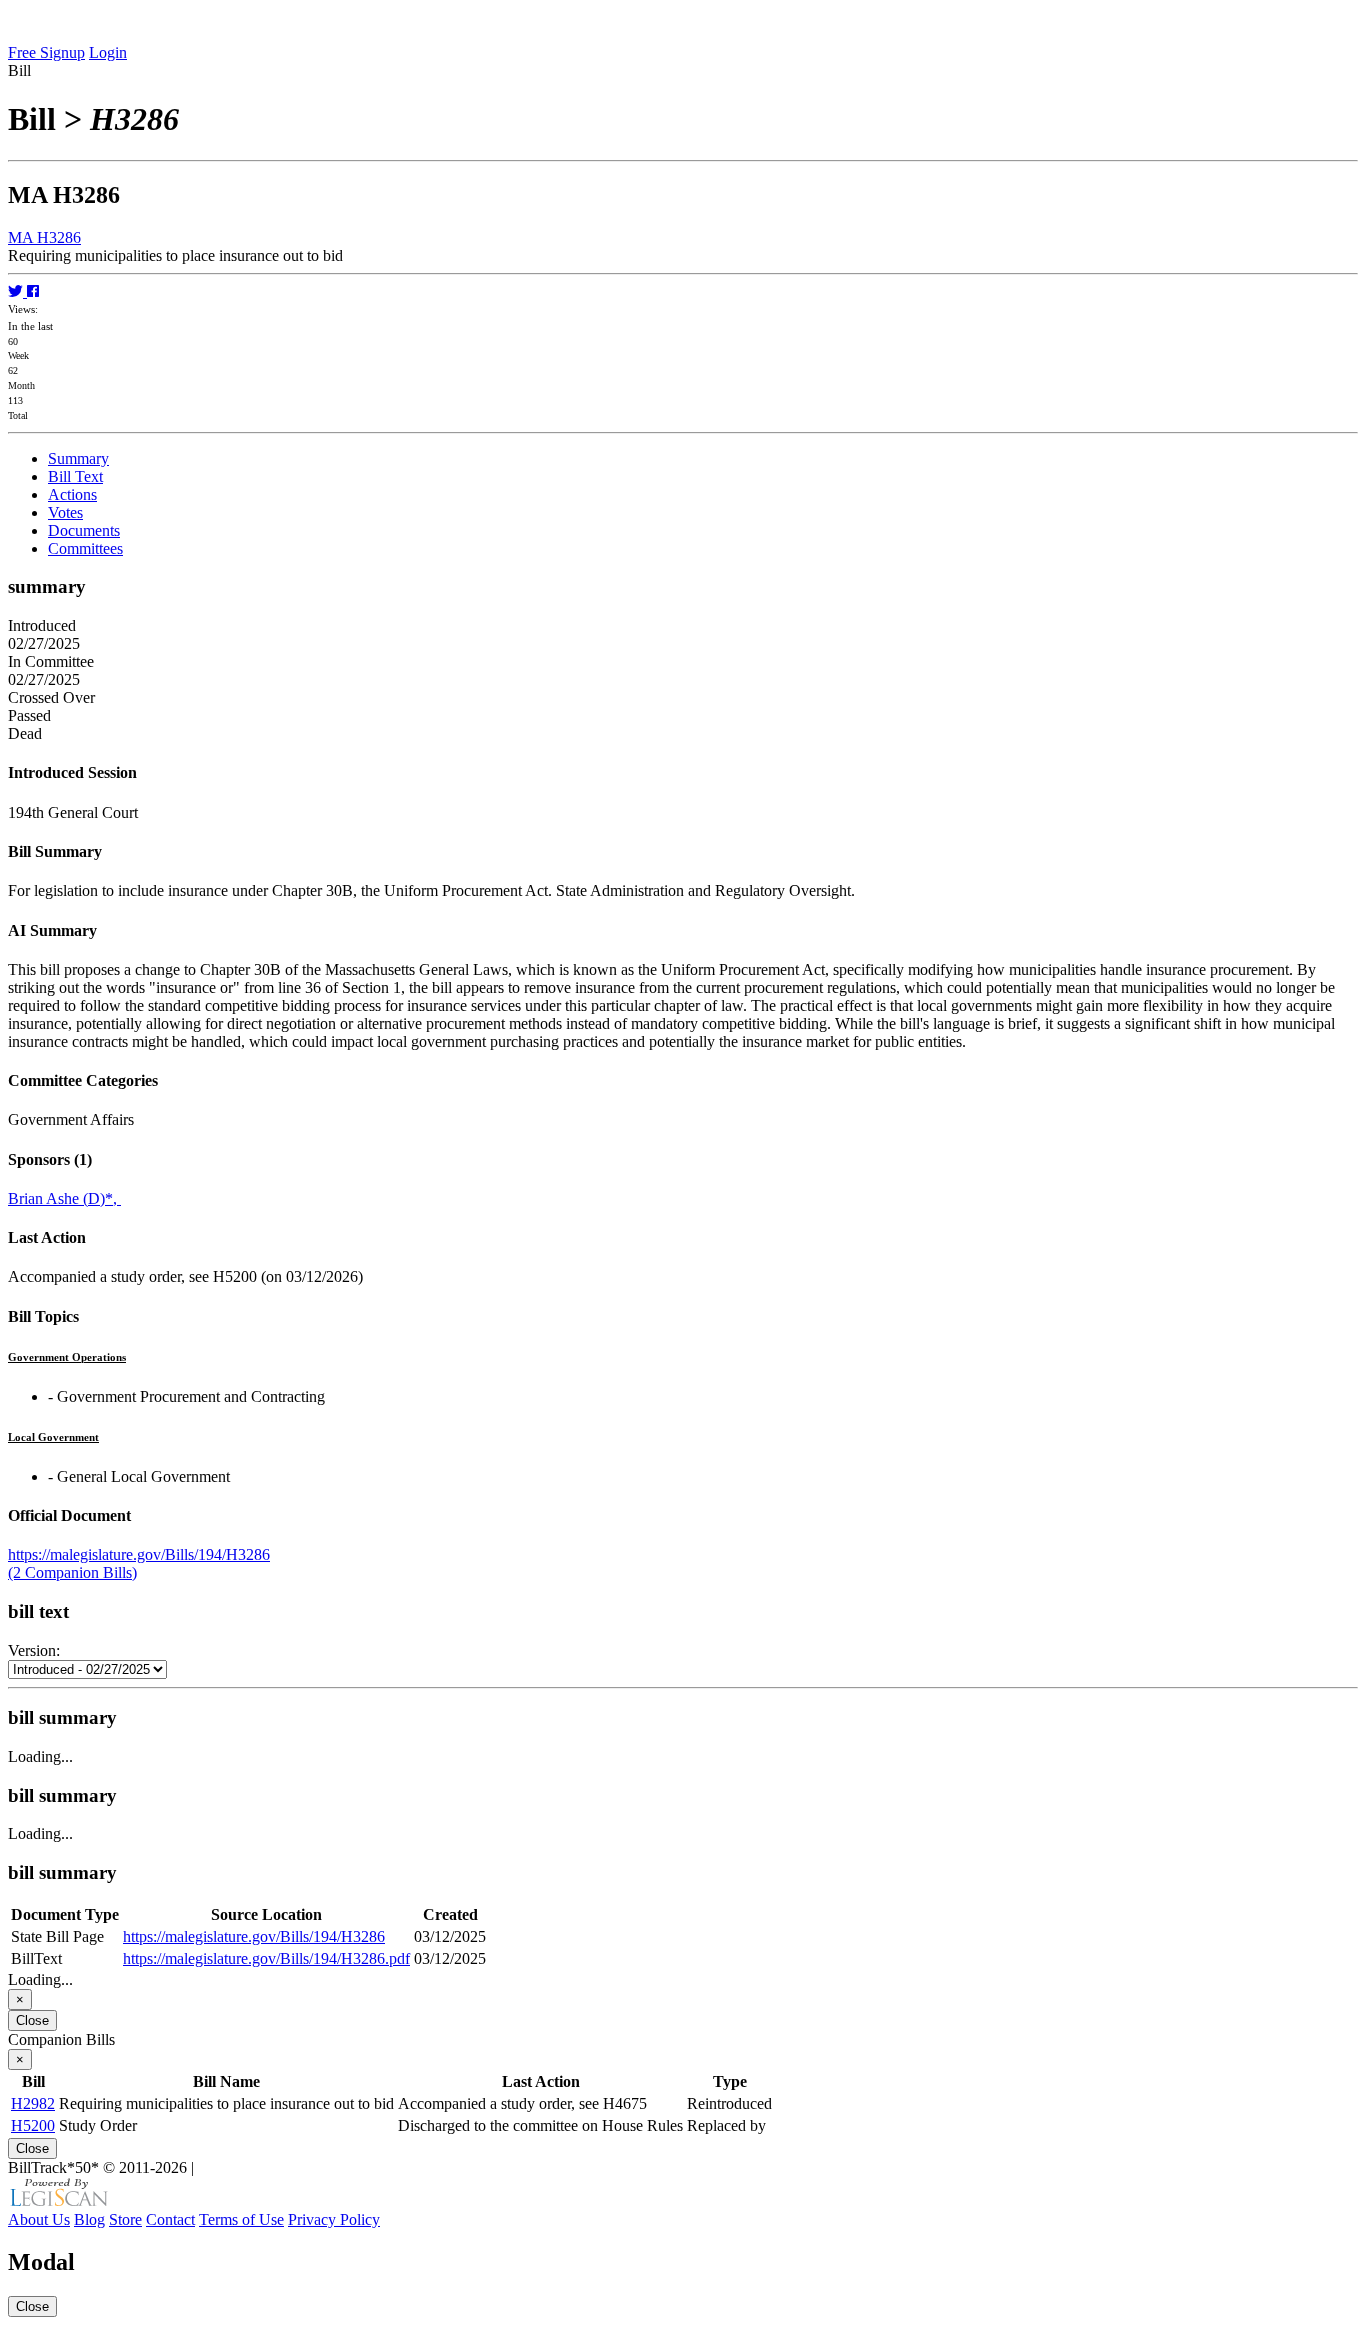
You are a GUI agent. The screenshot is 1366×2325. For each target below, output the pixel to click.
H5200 (33, 2125)
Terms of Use (241, 2219)
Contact (170, 2219)
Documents (84, 530)
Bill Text (75, 476)
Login (108, 52)
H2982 (33, 2103)
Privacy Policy (334, 2219)
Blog (89, 2219)
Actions (72, 494)
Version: (34, 1650)
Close (32, 2020)
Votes (65, 512)
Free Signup (46, 52)
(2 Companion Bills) (72, 1572)
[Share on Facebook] (33, 291)
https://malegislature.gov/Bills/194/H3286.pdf (266, 1958)
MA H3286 (44, 237)
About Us (39, 2219)
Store (125, 2219)
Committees (85, 548)
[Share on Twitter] (17, 291)
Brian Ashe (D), (64, 1198)
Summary (78, 458)
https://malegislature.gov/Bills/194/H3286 (139, 1554)
